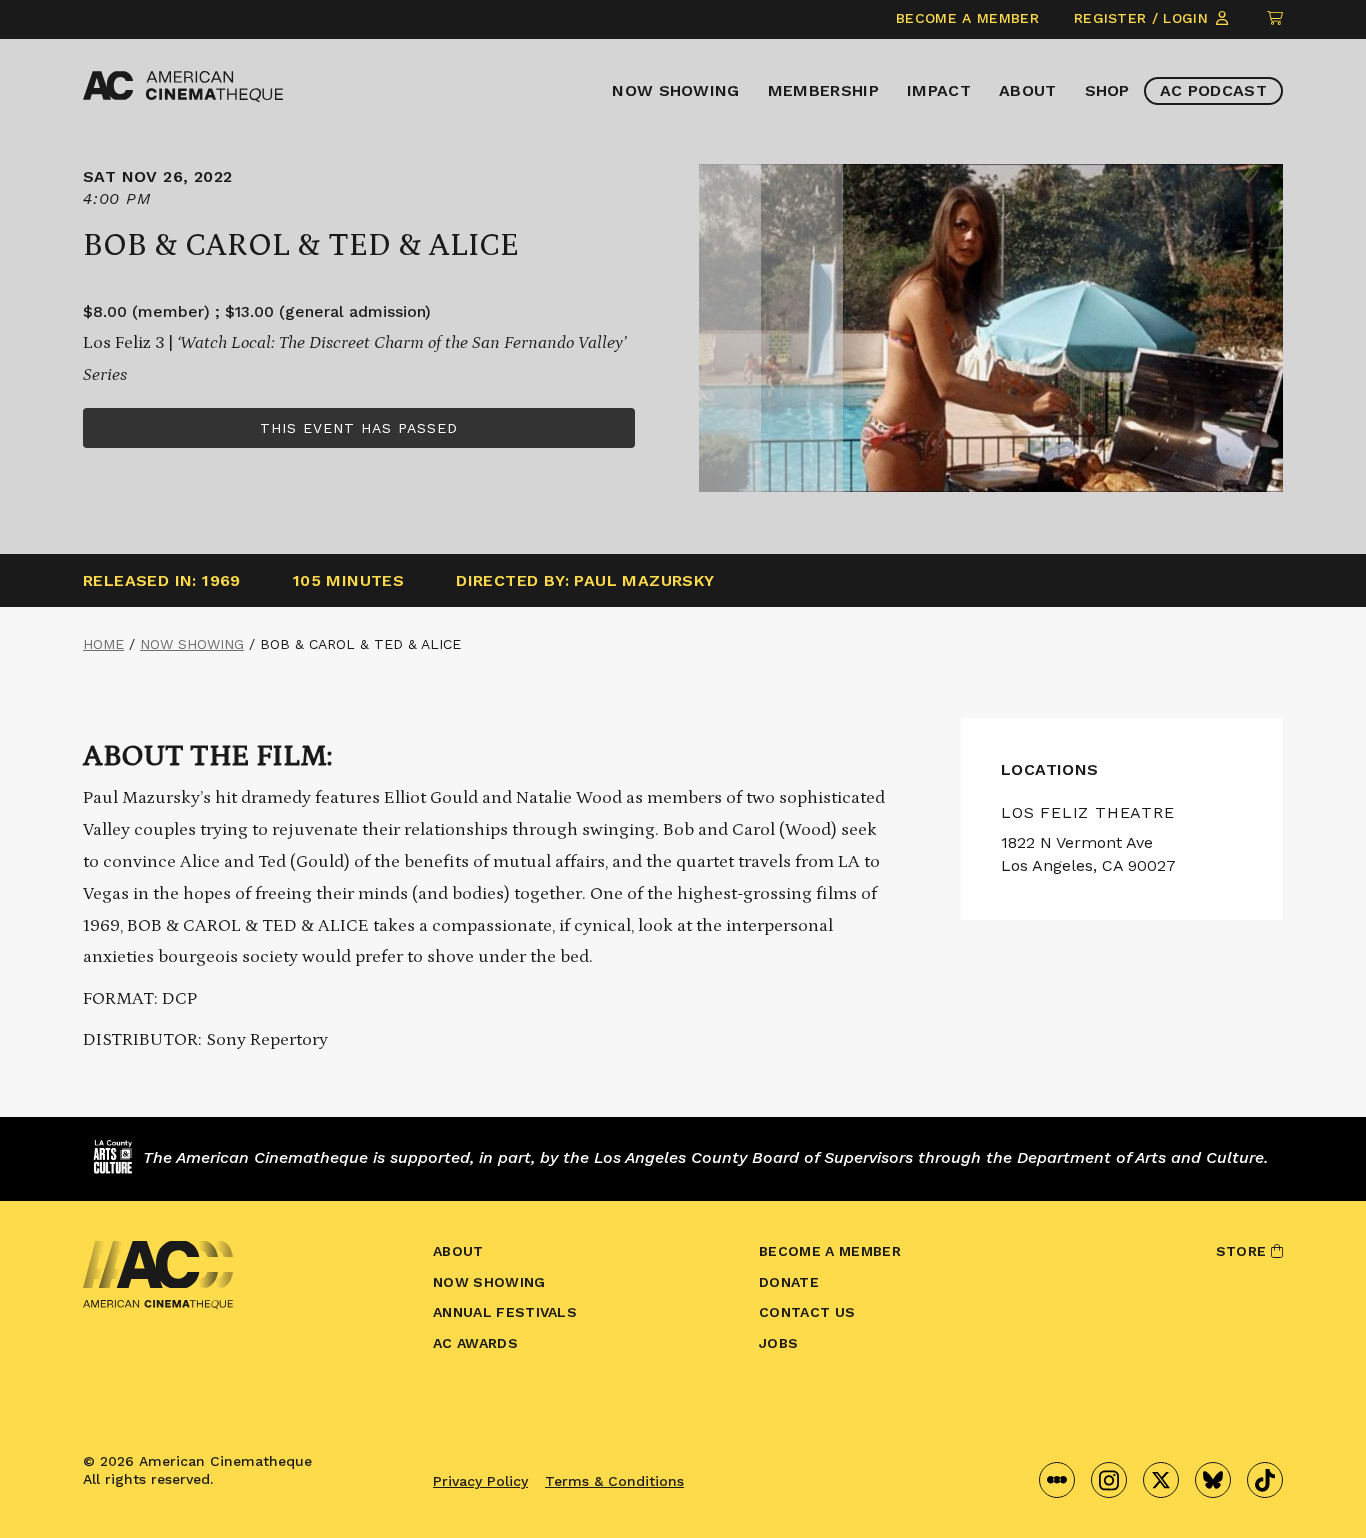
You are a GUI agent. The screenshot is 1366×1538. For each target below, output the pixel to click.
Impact (939, 90)
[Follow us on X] (1161, 1480)
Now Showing (676, 90)
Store (1243, 1251)
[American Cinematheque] (183, 86)
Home (103, 644)
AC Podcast (1213, 90)
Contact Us (807, 1312)
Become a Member (967, 18)
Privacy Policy (480, 1481)
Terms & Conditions (614, 1481)
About (1028, 90)
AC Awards (475, 1343)
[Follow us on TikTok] (1265, 1480)
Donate (789, 1282)
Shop (1107, 90)
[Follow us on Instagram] (1109, 1480)
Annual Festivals (505, 1312)
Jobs (778, 1343)
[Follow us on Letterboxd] (1057, 1480)
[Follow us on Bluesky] (1213, 1480)
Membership (823, 90)
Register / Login (1143, 18)
